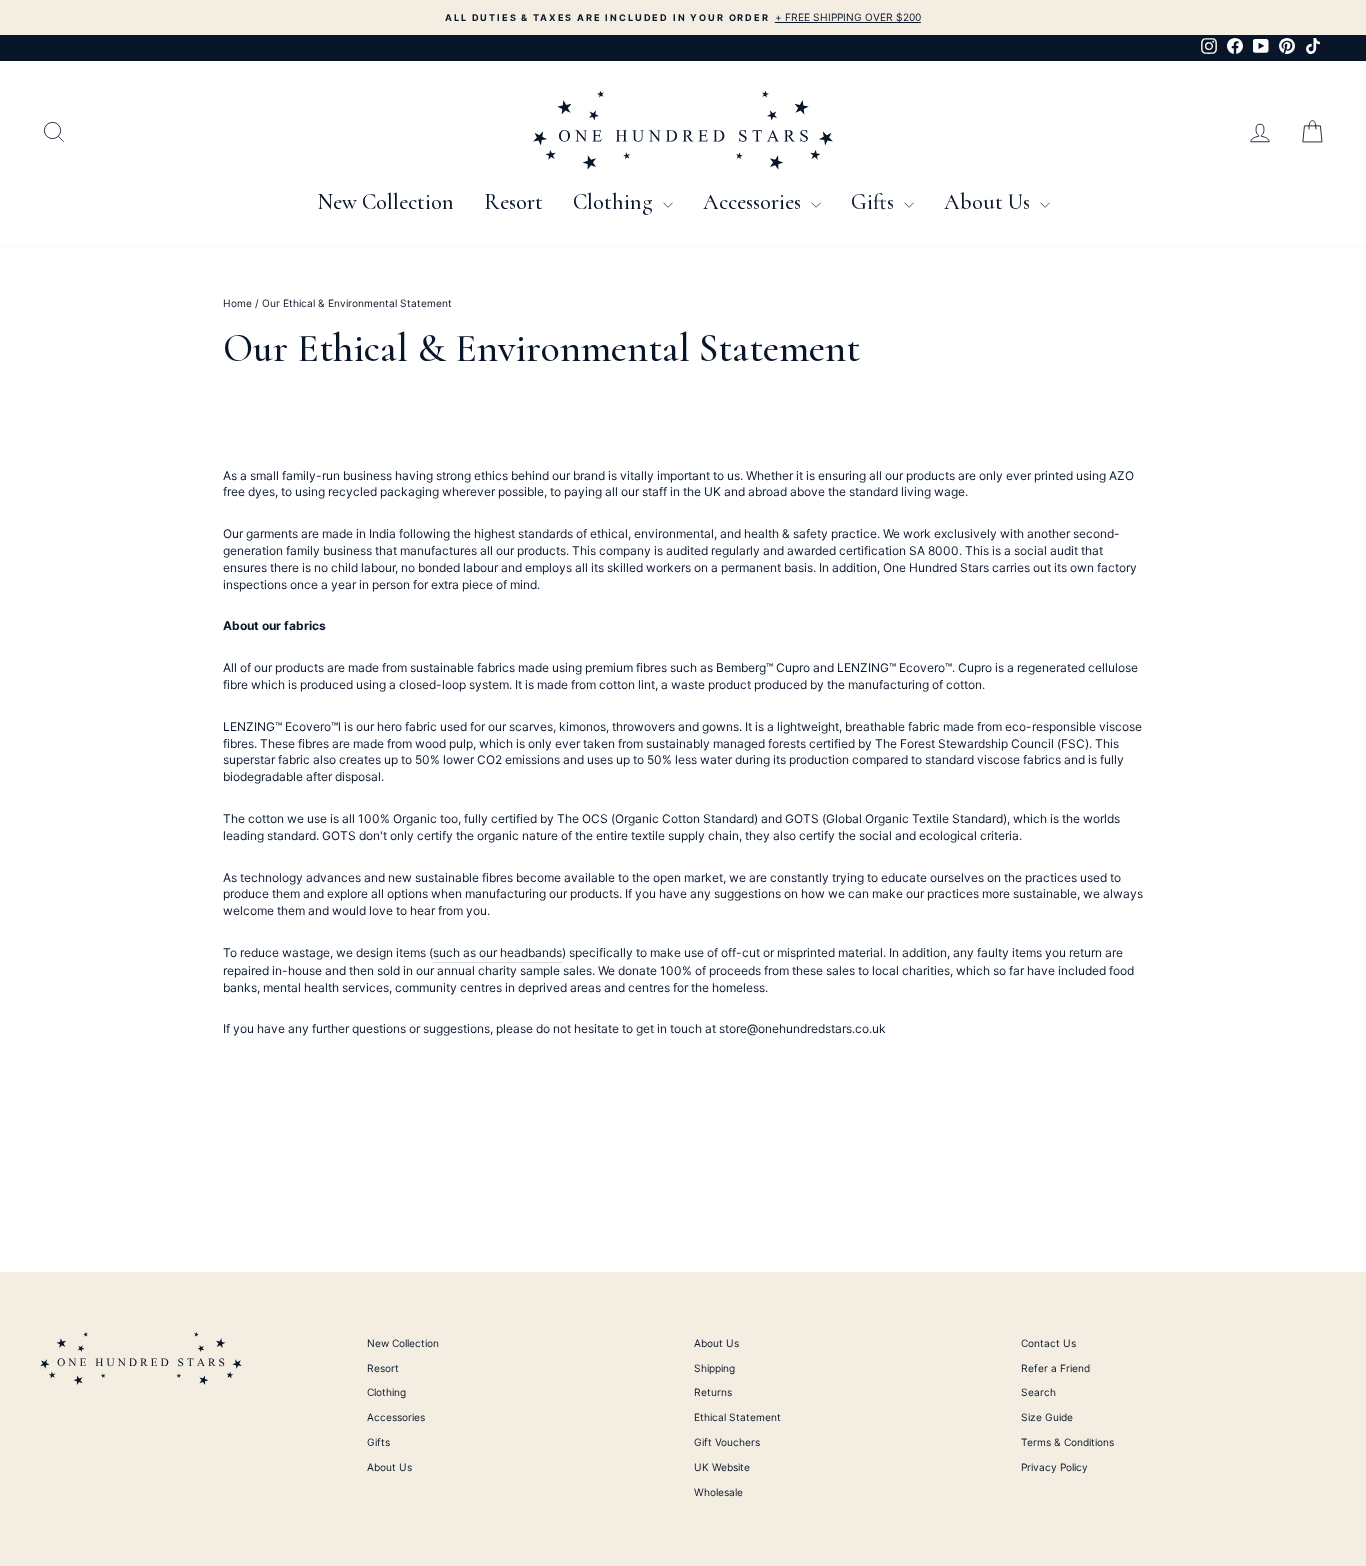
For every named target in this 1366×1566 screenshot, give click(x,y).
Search (1038, 1392)
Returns (713, 1392)
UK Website (722, 1467)
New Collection (385, 202)
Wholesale (718, 1492)
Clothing (615, 202)
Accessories (754, 202)
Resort (513, 202)
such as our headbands (497, 952)
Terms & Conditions (1067, 1442)
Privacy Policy (1054, 1467)
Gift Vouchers (727, 1442)
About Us (989, 202)
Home (237, 303)
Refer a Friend (1055, 1368)
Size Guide (1047, 1417)
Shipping (714, 1368)
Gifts (875, 202)
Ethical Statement (737, 1417)
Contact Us (1048, 1343)
